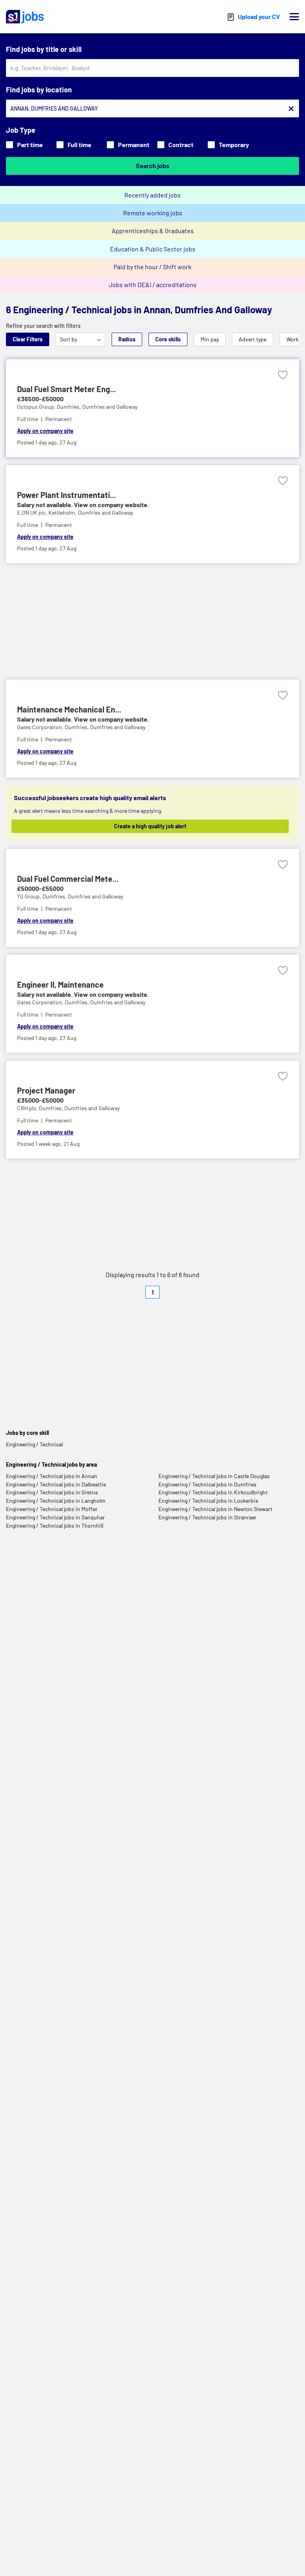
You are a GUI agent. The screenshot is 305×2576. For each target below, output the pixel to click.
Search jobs (152, 166)
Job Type (21, 130)
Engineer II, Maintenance (60, 984)
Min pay (210, 339)
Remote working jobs (153, 213)
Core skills (168, 339)
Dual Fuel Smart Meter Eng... (67, 389)
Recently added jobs (152, 195)
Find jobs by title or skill (44, 49)
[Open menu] (294, 17)
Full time (79, 145)
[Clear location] (291, 109)
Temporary (234, 145)
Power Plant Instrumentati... (67, 495)
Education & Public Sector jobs (153, 249)
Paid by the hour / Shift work (152, 267)
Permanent (134, 145)
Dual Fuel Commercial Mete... (68, 879)
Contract (181, 145)
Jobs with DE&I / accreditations (153, 284)
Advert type (253, 339)
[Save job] (283, 375)
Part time (30, 145)
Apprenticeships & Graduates (153, 231)
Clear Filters (28, 339)
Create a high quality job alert (150, 826)
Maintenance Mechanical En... (69, 709)
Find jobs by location (39, 90)
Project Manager (46, 1090)
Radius (127, 339)
